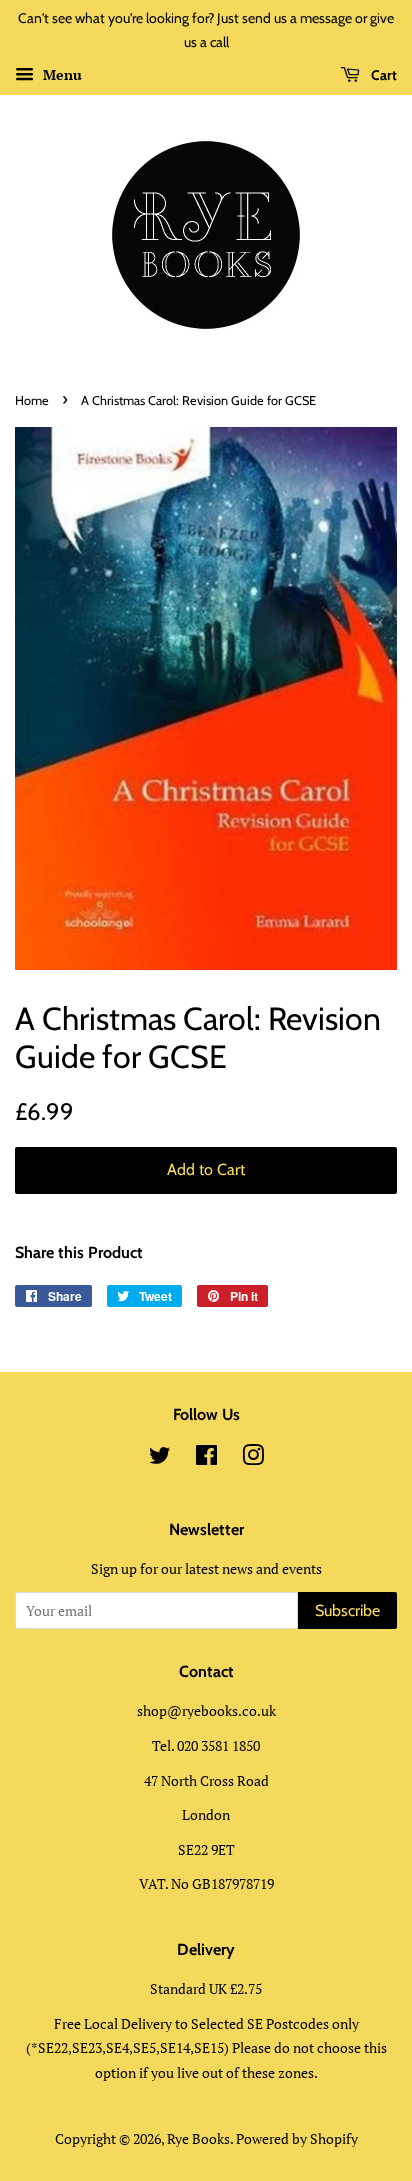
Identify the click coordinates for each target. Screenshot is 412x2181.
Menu (60, 74)
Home (32, 400)
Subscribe (347, 1610)
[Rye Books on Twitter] (160, 1458)
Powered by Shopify (297, 2138)
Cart (382, 75)
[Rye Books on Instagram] (253, 1458)
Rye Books (198, 2138)
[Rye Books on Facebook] (206, 1458)
